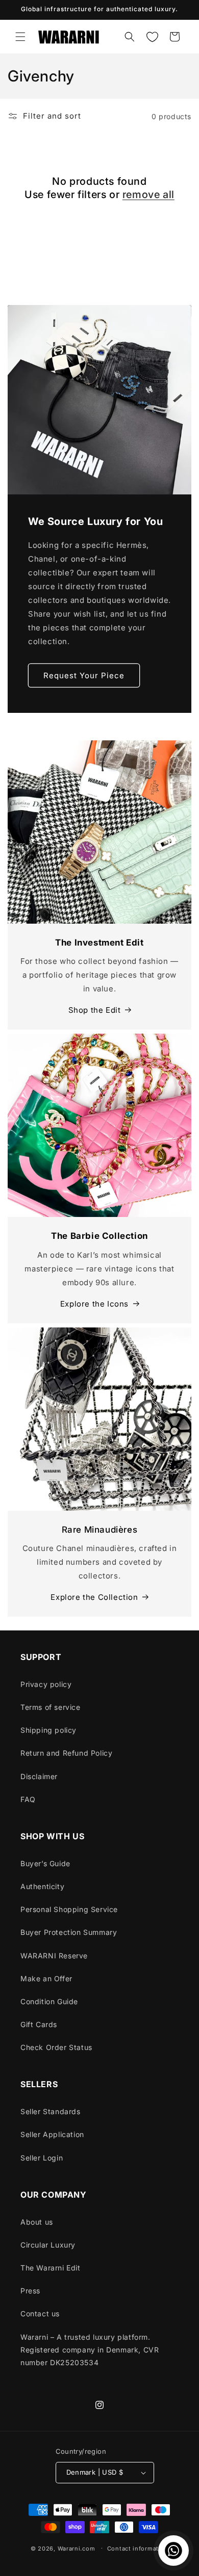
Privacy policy (46, 1684)
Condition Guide (49, 2001)
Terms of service (51, 1707)
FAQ (28, 1799)
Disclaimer (39, 1776)
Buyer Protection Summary (69, 1932)
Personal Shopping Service (69, 1909)
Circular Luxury (48, 2245)
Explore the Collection (94, 1597)
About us (37, 2222)
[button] (20, 37)
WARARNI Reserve (54, 1956)
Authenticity (42, 1886)
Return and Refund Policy (66, 1753)
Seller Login (42, 2158)
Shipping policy (48, 1730)
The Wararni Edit (51, 2268)
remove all (148, 195)
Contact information (138, 2549)
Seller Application (52, 2134)
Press (30, 2291)
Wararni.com (77, 2548)
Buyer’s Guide (45, 1863)
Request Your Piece (84, 675)
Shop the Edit (95, 1010)
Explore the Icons (94, 1304)
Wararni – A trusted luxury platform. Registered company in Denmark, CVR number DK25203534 (90, 2350)
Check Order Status (56, 2047)
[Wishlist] (152, 37)
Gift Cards (39, 2024)
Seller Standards (51, 2111)
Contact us (40, 2314)
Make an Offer (46, 1978)
